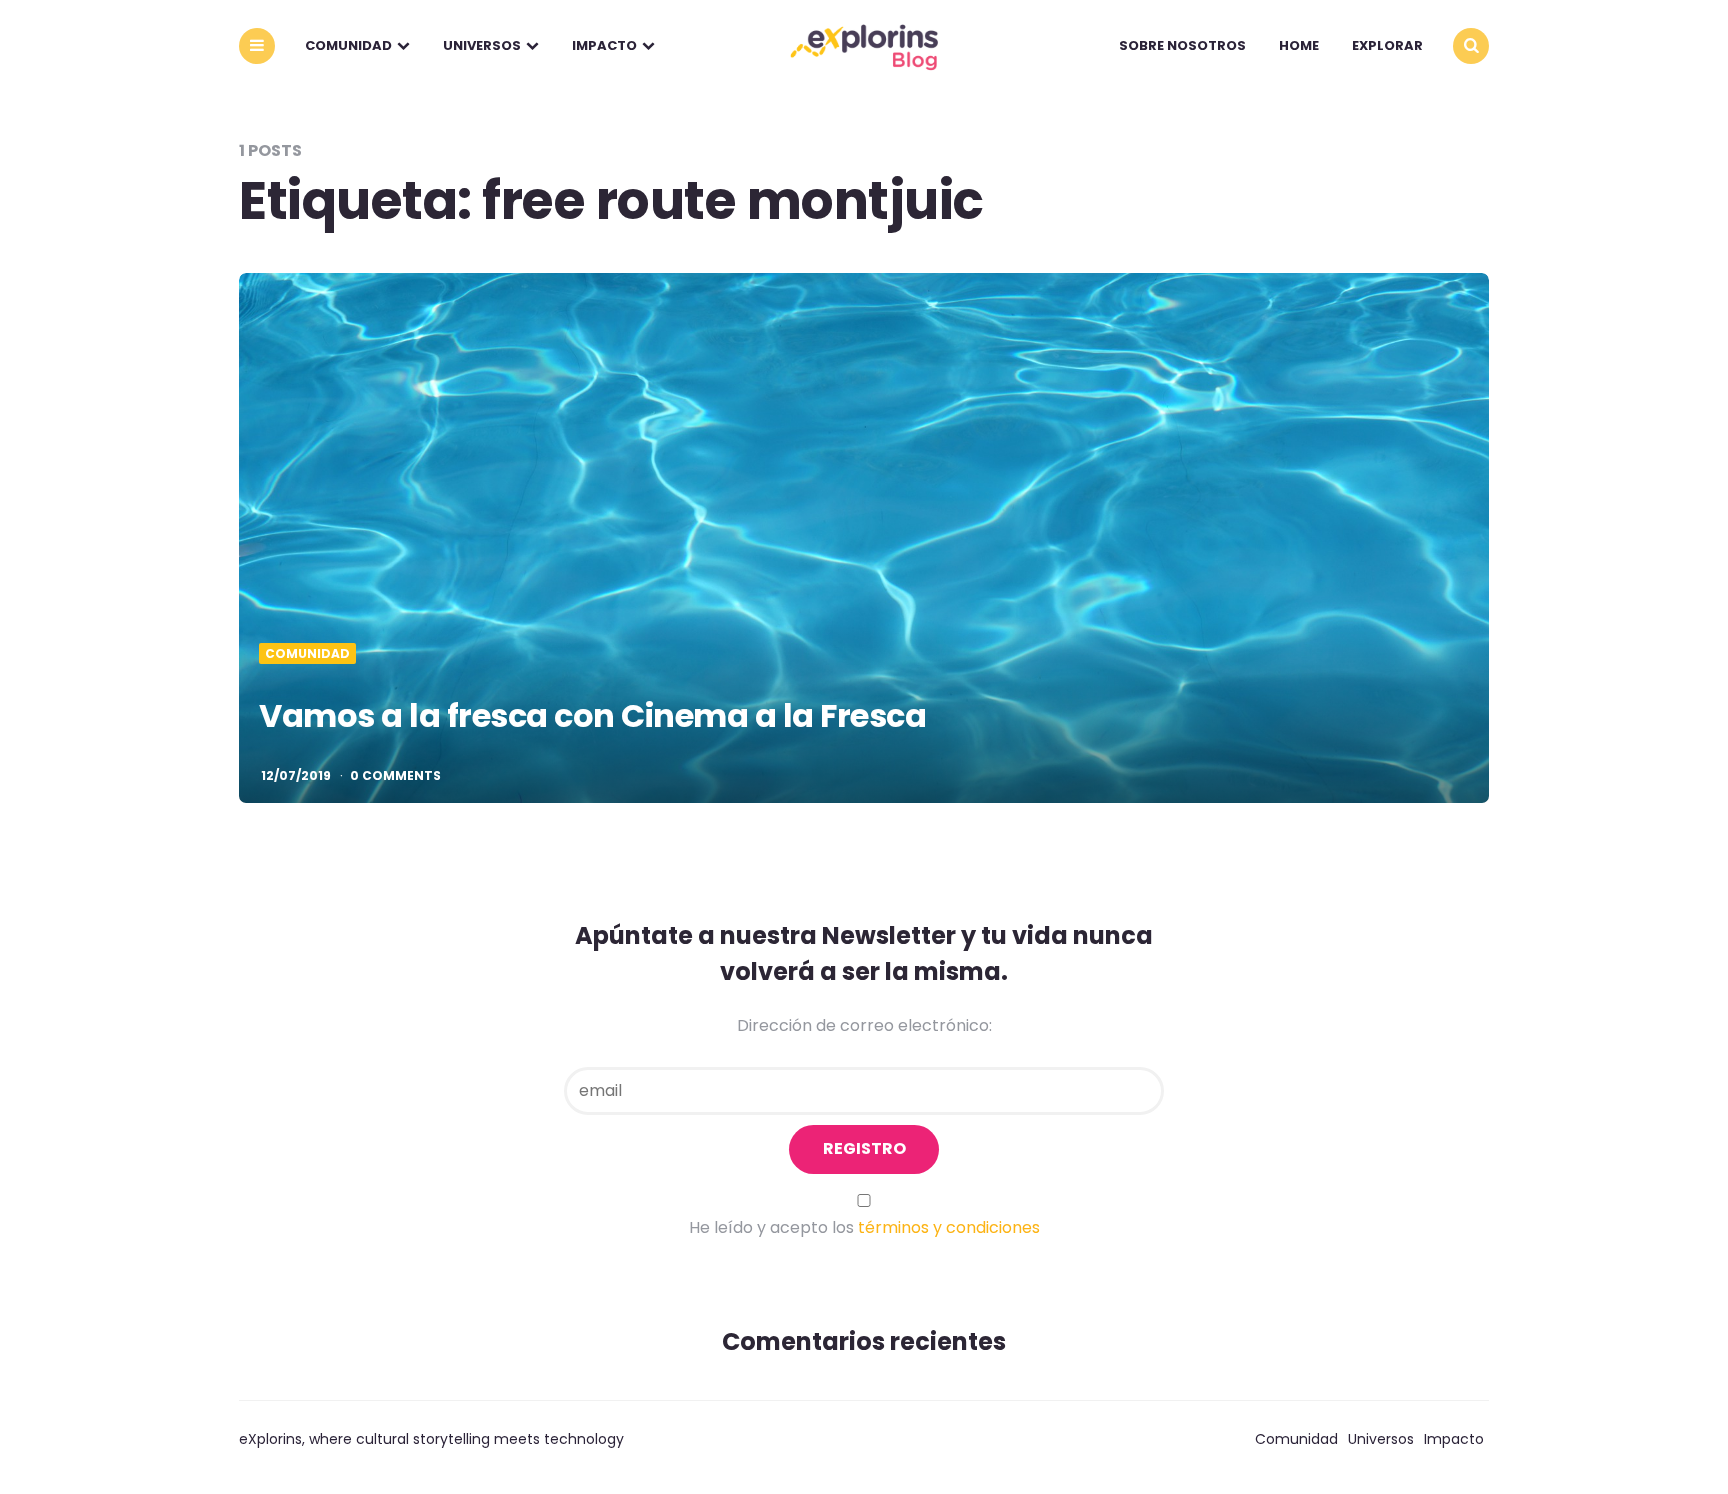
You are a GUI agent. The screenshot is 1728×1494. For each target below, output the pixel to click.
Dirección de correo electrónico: (864, 1025)
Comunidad (348, 45)
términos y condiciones (949, 1227)
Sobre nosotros (1182, 45)
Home (1299, 45)
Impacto (604, 45)
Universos (482, 45)
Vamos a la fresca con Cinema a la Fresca (592, 715)
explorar (1387, 45)
